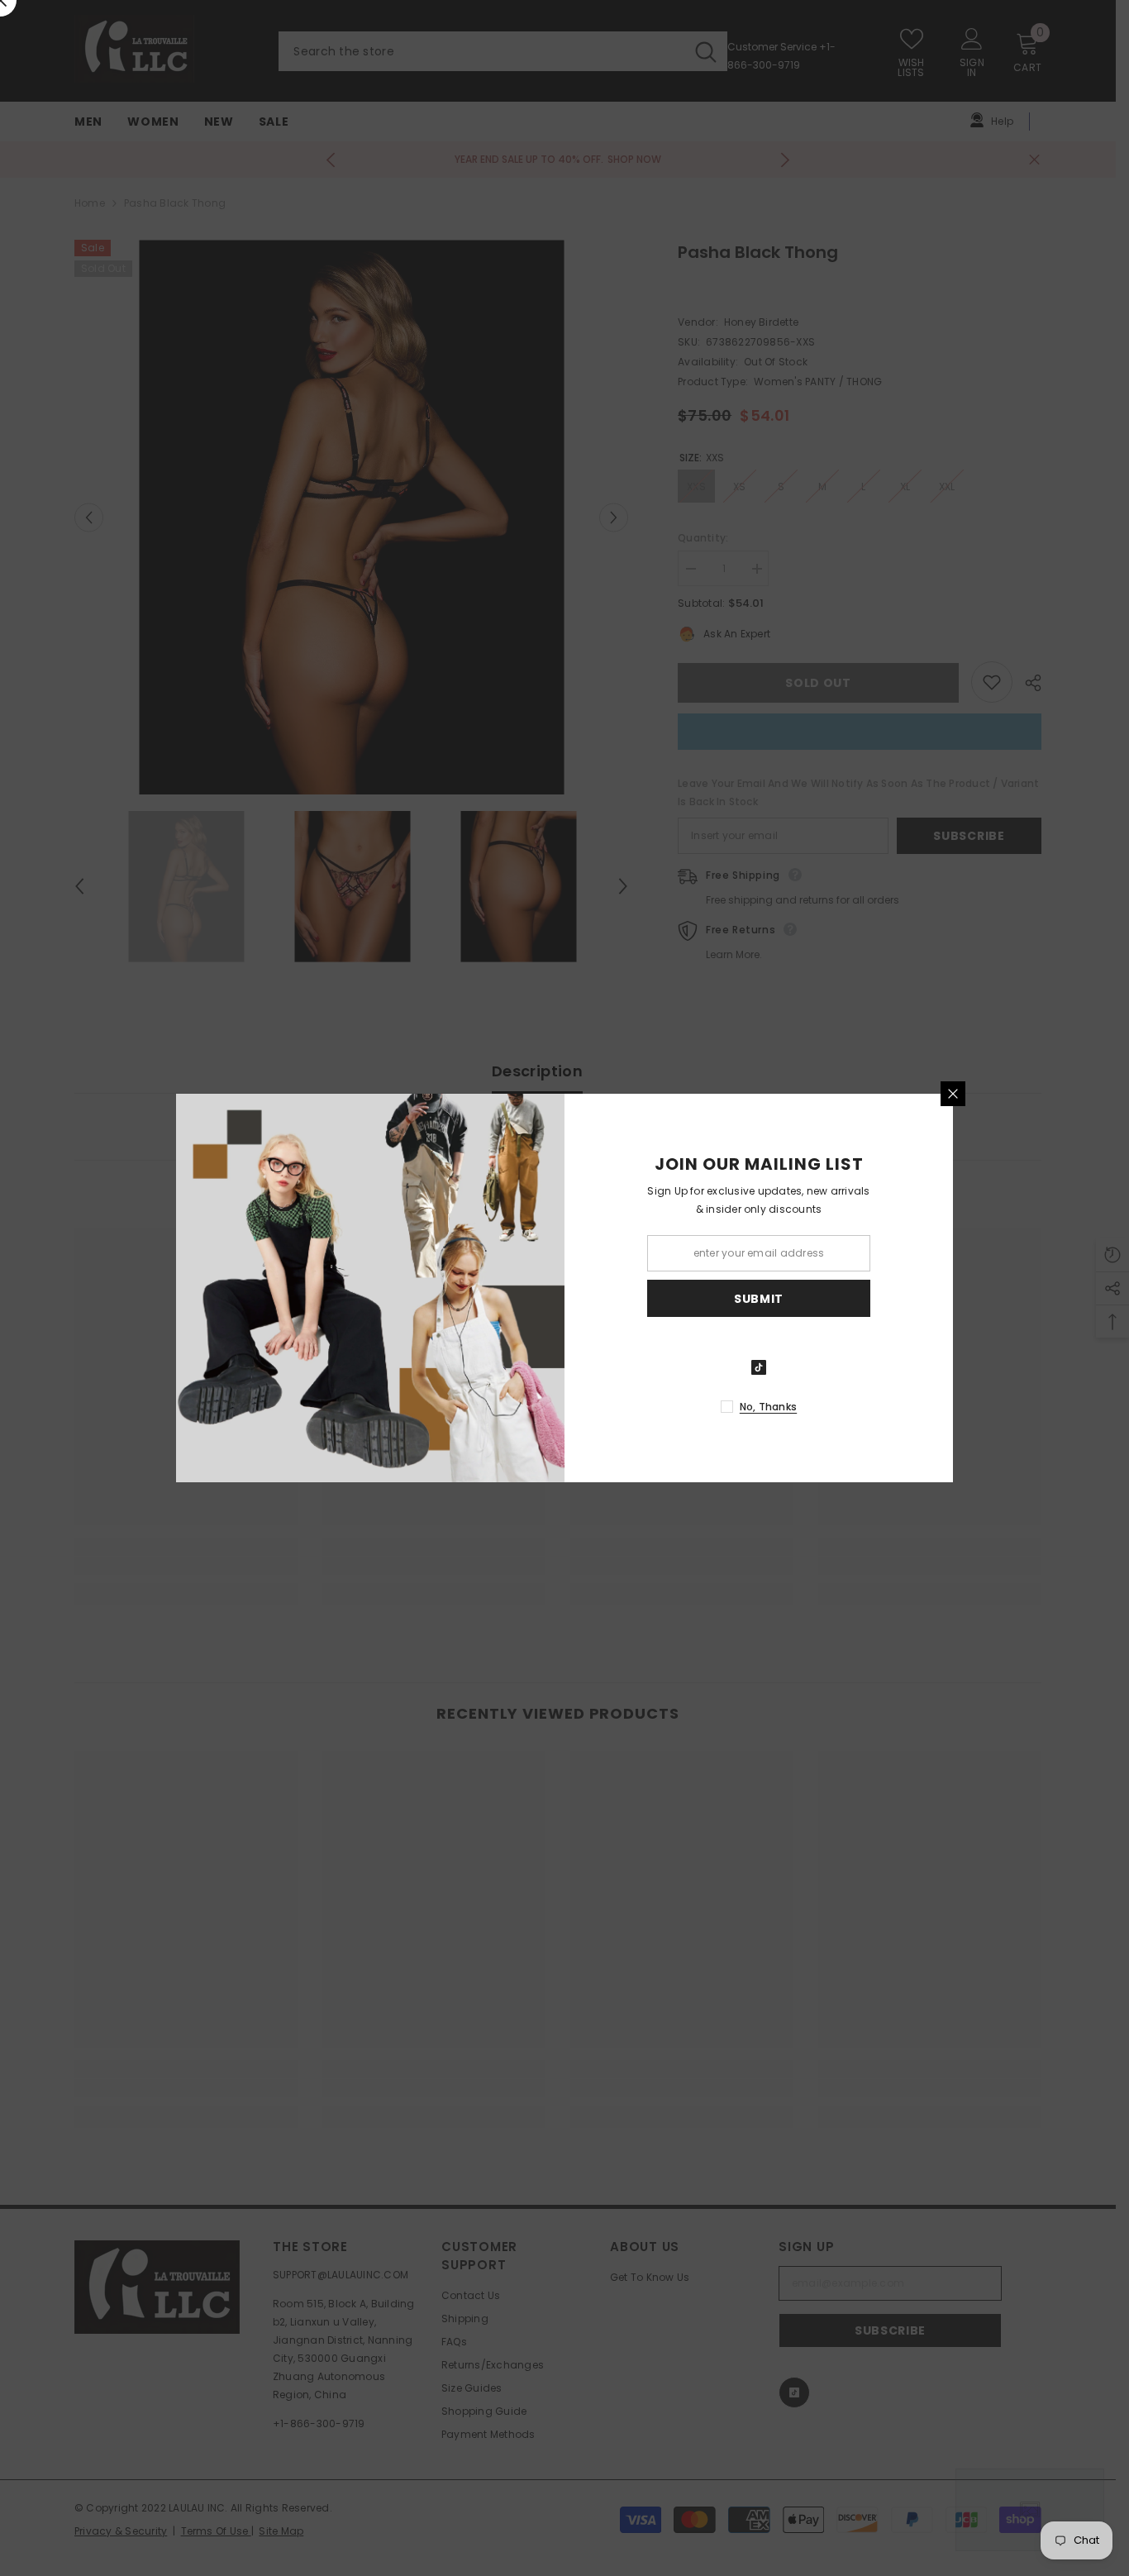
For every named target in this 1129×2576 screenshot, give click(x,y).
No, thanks (768, 1407)
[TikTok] (759, 1367)
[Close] (953, 1094)
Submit (759, 1299)
